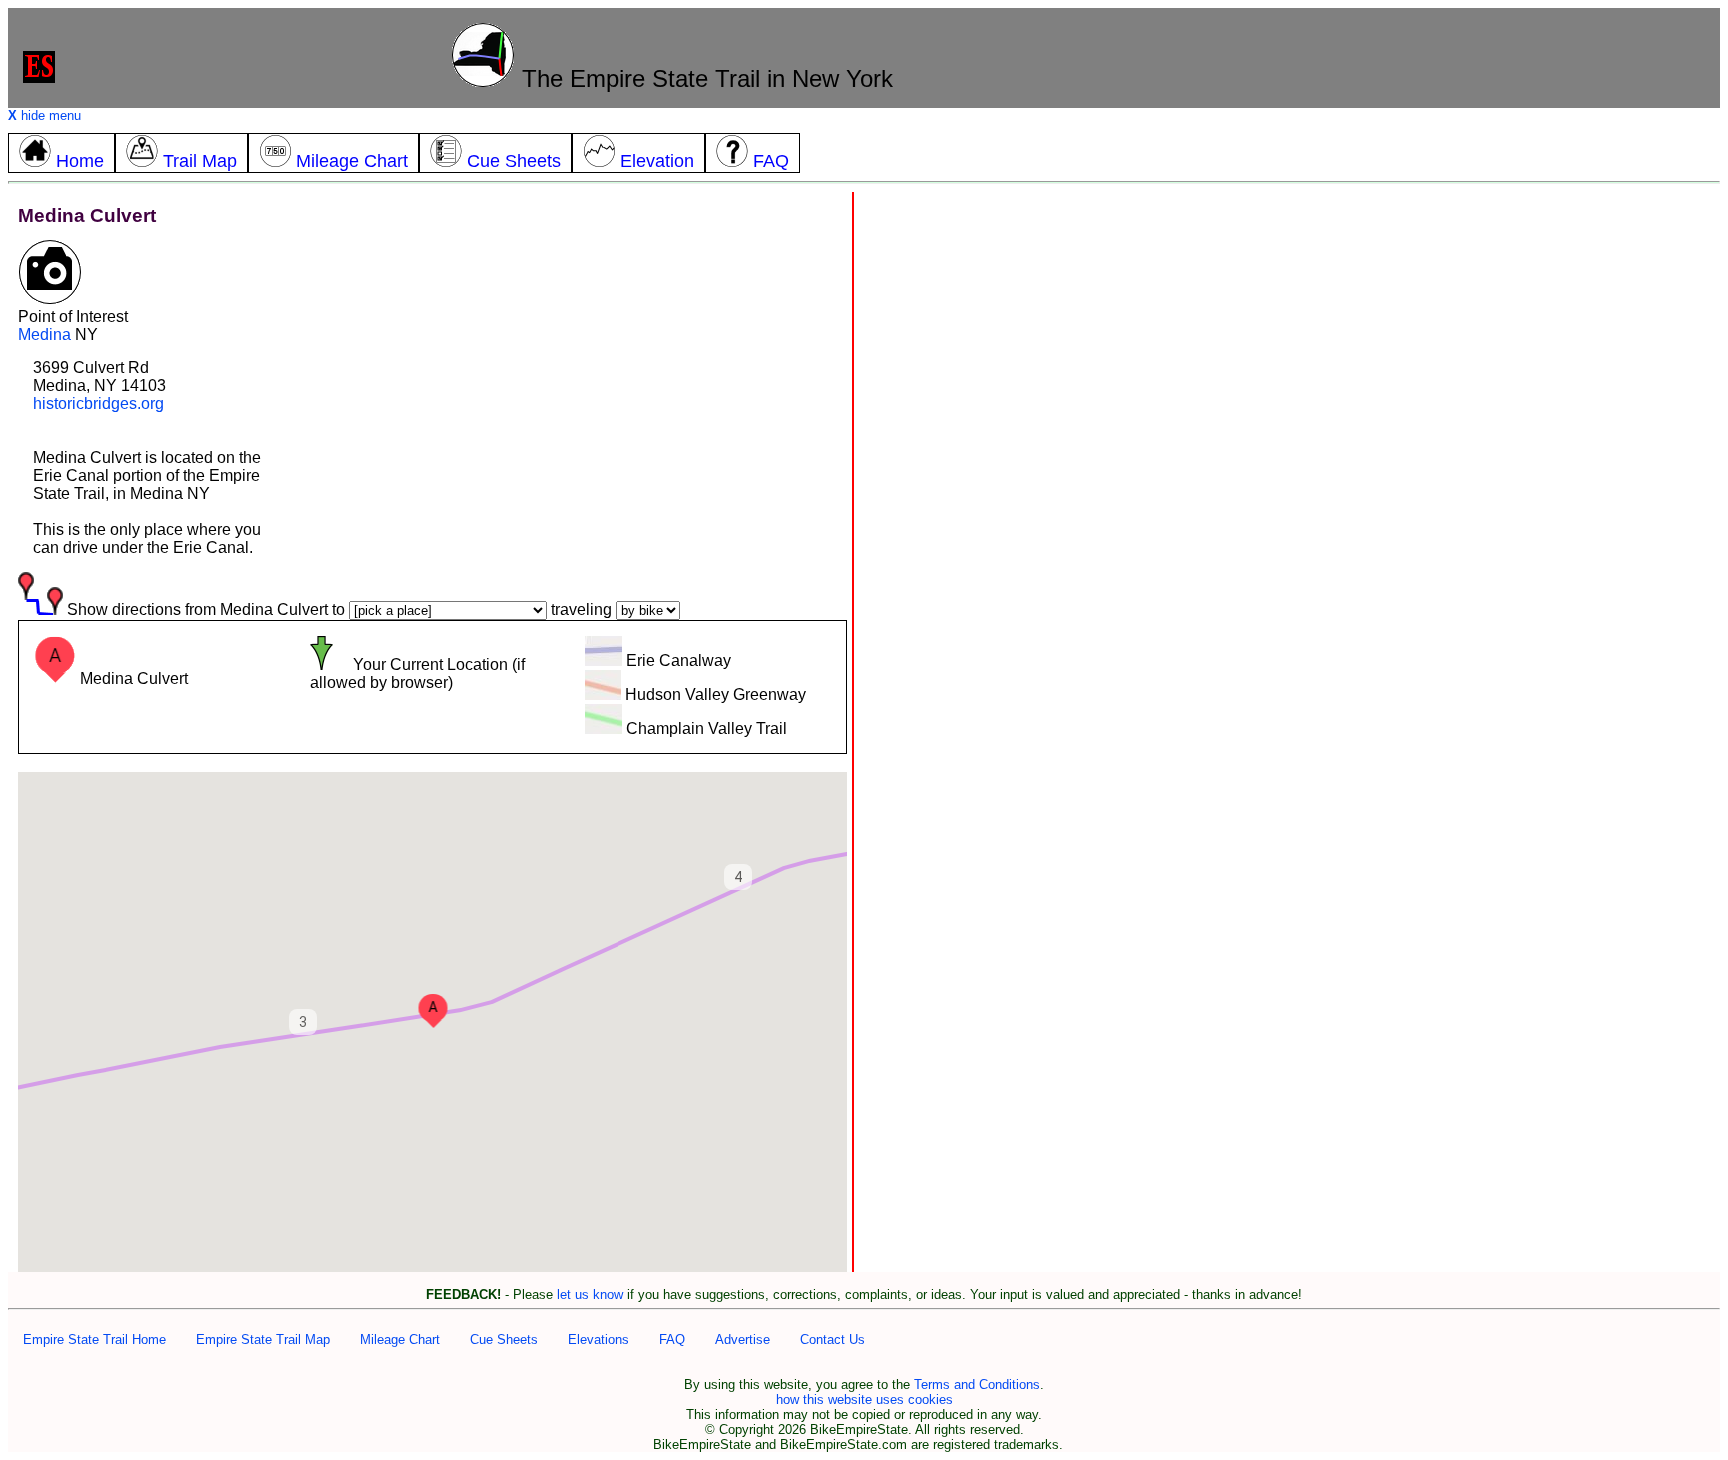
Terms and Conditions (977, 1384)
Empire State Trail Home (94, 1339)
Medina (44, 334)
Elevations (598, 1339)
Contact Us (832, 1339)
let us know (590, 1294)
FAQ (672, 1339)
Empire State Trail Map (263, 1339)
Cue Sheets (504, 1339)
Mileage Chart (400, 1339)
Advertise (742, 1339)
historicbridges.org (98, 403)
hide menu (44, 115)
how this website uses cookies (864, 1399)
